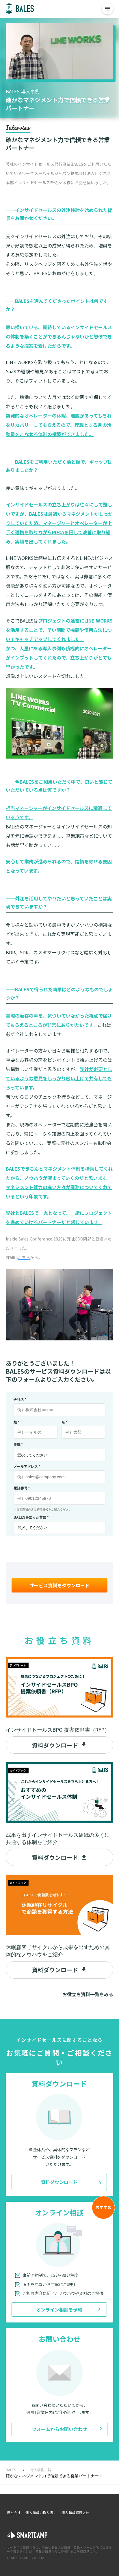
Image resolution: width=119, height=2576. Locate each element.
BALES (11, 2470)
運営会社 (14, 2513)
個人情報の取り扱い (41, 2513)
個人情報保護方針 (76, 2513)
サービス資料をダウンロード (59, 1585)
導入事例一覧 (41, 2470)
